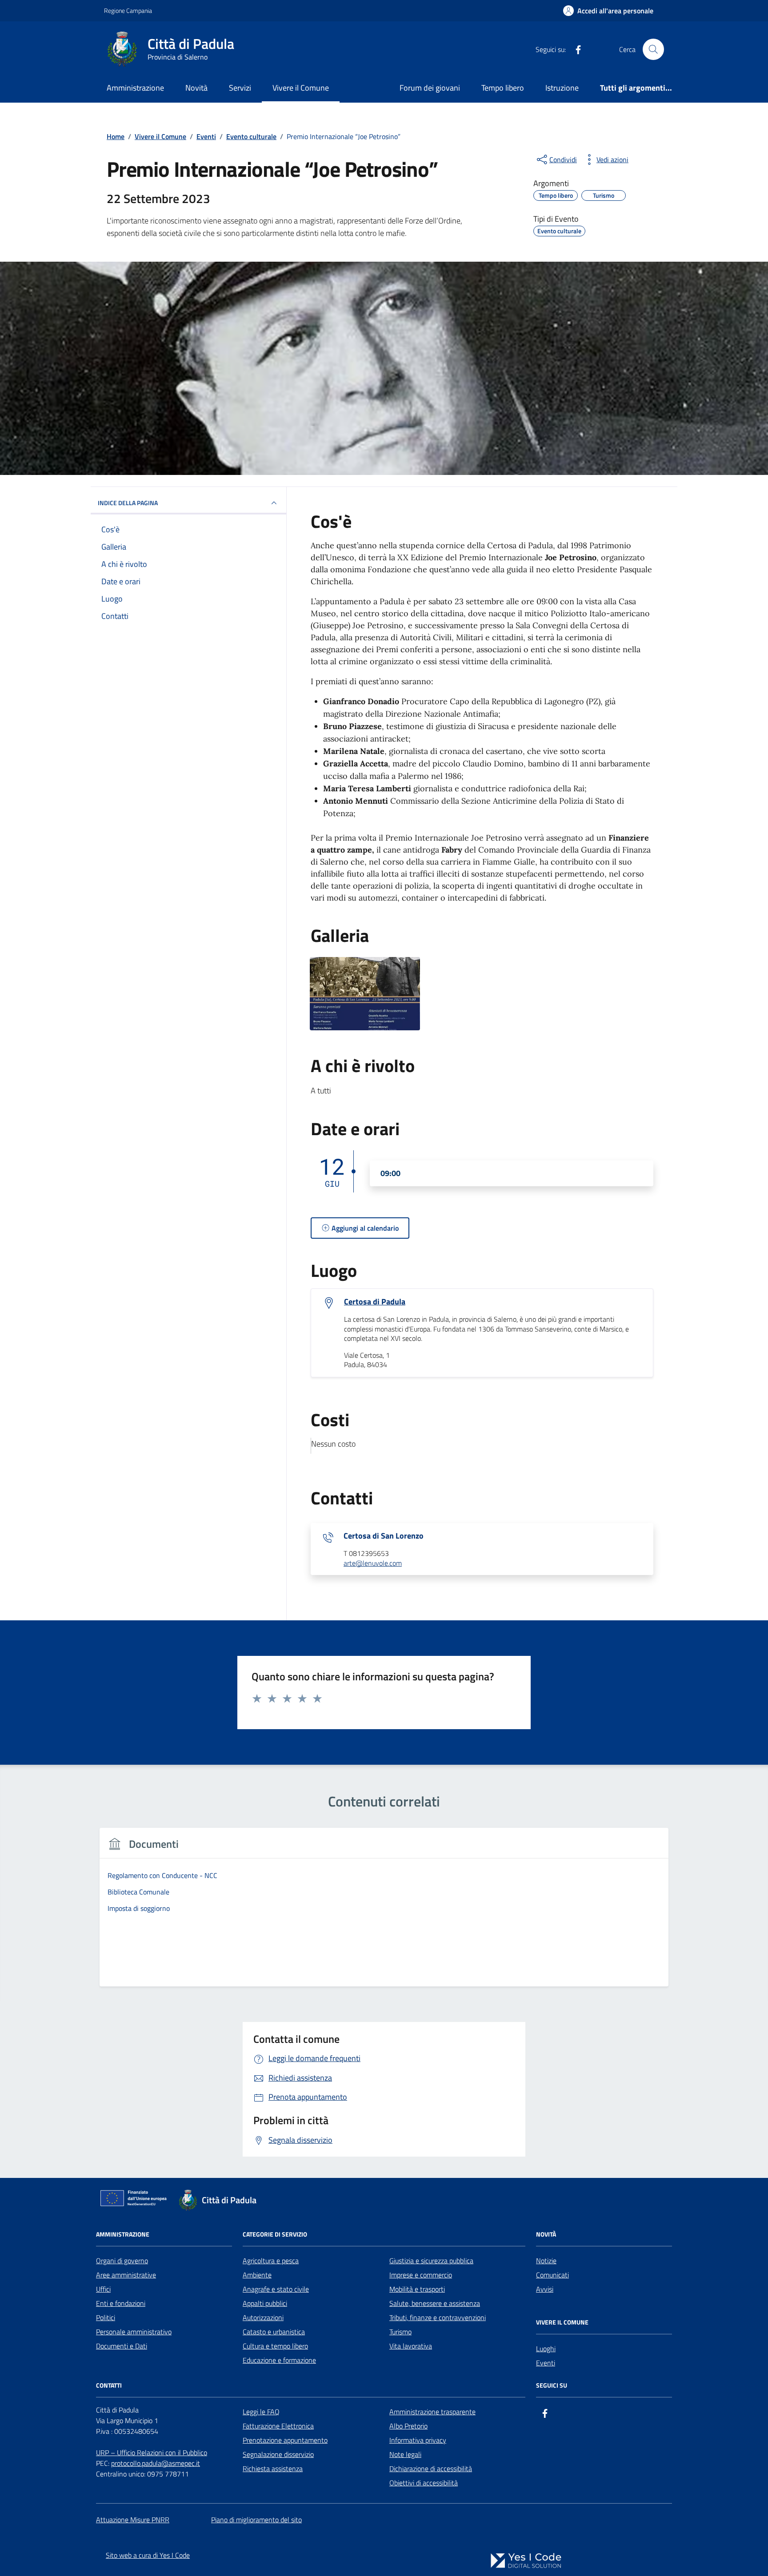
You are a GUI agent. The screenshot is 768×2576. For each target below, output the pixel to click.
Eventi (546, 2363)
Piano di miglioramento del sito (256, 2520)
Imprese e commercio (421, 2275)
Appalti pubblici (265, 2303)
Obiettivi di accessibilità (424, 2483)
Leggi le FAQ (261, 2412)
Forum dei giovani (430, 88)
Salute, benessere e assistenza (435, 2303)
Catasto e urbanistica (274, 2332)
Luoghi (546, 2349)
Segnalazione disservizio (278, 2454)
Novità (196, 88)
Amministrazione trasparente (432, 2412)
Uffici (103, 2289)
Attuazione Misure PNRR (133, 2520)
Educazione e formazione (279, 2360)
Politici (106, 2317)
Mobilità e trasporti (417, 2289)
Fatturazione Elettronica (278, 2426)
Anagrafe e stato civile (276, 2289)
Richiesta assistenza (273, 2468)
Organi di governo (122, 2261)
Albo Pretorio (408, 2426)
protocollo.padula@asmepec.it (156, 2463)
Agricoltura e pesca (271, 2261)
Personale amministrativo (134, 2332)
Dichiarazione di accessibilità (431, 2468)
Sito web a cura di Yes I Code (148, 2555)
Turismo (400, 2332)
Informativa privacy (418, 2440)
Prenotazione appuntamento (285, 2440)
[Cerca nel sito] (653, 49)
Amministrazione (135, 88)
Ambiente (257, 2275)
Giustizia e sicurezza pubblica (431, 2261)
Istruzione (562, 88)
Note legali (405, 2454)
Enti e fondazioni (121, 2303)
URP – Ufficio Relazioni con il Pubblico (152, 2452)
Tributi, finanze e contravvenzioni (438, 2317)
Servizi (240, 88)
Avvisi (545, 2289)
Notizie (546, 2261)
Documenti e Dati (122, 2346)
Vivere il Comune (301, 88)
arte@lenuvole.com (373, 1563)
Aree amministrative (126, 2275)
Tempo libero (503, 88)
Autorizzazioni (263, 2317)
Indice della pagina (128, 503)
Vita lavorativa (411, 2346)
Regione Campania (128, 10)
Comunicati (552, 2275)
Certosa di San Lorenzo (384, 1536)
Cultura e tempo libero (275, 2346)
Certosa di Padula (375, 1302)
